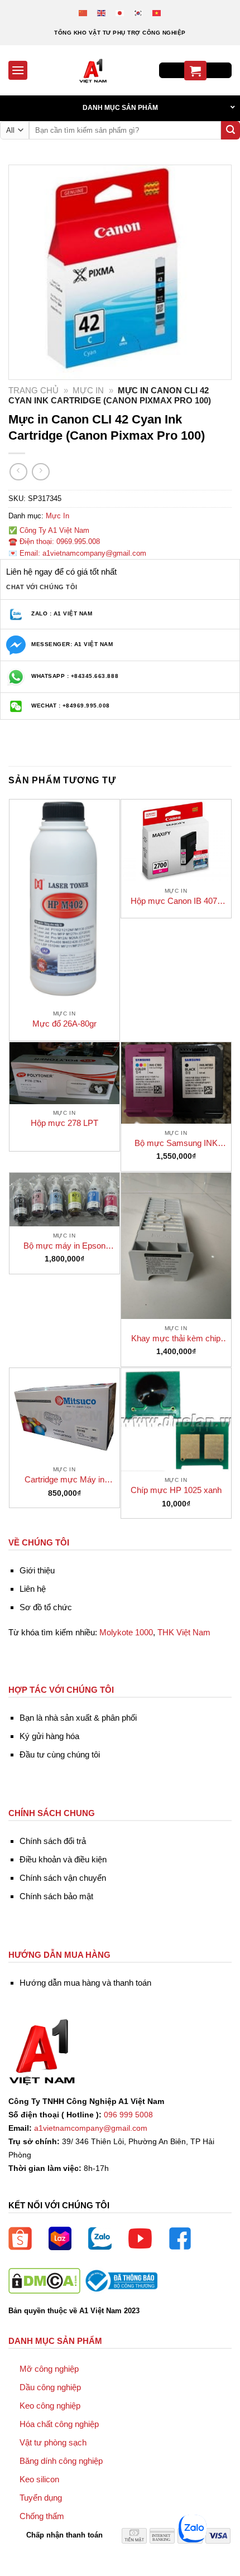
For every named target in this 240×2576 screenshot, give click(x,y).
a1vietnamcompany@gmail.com (91, 2128)
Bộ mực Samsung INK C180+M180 (176, 1143)
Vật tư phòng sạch (53, 2442)
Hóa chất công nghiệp (59, 2424)
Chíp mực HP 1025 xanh (176, 1490)
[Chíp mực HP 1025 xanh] (176, 1420)
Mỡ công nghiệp (49, 2369)
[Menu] (18, 70)
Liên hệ (33, 1589)
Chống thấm (42, 2516)
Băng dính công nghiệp (61, 2461)
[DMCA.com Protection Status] (44, 2280)
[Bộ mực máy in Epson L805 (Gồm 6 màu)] (64, 1200)
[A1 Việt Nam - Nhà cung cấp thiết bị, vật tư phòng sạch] (93, 70)
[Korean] (139, 13)
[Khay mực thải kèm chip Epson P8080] (176, 1246)
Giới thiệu (37, 1570)
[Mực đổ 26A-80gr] (64, 902)
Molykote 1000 (126, 1632)
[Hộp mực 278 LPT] (64, 1073)
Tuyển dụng (41, 2498)
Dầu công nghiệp (50, 2387)
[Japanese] (120, 13)
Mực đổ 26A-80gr (64, 1024)
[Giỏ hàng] (195, 71)
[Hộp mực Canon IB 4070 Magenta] (176, 841)
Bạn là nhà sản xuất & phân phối (78, 1718)
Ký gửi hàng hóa (49, 1736)
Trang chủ (33, 390)
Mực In (88, 390)
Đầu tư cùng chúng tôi (60, 1754)
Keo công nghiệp (50, 2406)
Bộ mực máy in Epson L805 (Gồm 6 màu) (64, 1246)
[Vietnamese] (157, 13)
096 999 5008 (128, 2115)
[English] (102, 13)
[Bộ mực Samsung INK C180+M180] (176, 1083)
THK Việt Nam (184, 1632)
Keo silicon (39, 2479)
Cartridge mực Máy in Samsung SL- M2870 (64, 1480)
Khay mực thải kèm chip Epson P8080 (176, 1339)
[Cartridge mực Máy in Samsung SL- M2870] (64, 1414)
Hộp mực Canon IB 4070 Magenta (176, 901)
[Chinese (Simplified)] (83, 13)
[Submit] (231, 131)
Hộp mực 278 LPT (64, 1123)
